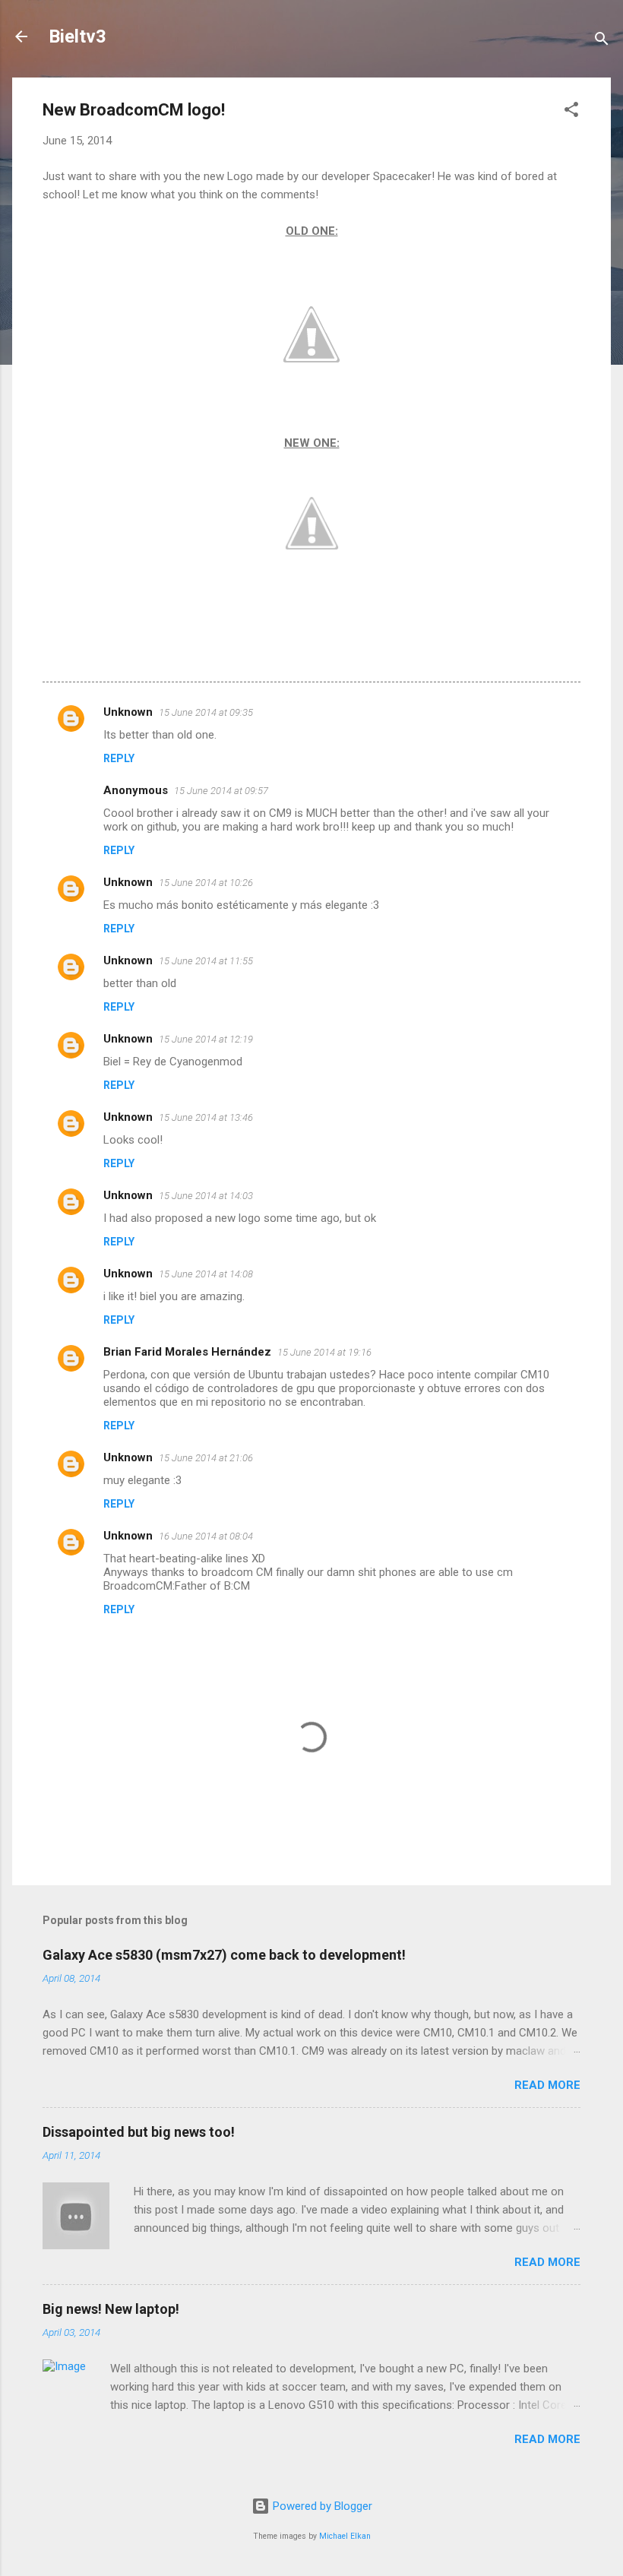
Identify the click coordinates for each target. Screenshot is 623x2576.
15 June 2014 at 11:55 (206, 961)
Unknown (128, 712)
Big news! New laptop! (111, 2309)
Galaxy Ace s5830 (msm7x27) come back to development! (224, 1955)
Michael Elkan (345, 2536)
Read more (547, 2085)
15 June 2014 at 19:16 (324, 1352)
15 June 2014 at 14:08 (206, 1274)
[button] (571, 112)
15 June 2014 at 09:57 (221, 791)
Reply (119, 758)
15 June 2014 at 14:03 (206, 1196)
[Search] (602, 41)
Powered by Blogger (321, 2506)
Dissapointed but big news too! (139, 2132)
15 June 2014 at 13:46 (206, 1117)
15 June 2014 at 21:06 (206, 1458)
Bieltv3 (77, 36)
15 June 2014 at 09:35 (206, 712)
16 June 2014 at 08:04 (206, 1536)
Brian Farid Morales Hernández (187, 1352)
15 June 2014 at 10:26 (206, 883)
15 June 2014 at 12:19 (206, 1039)
